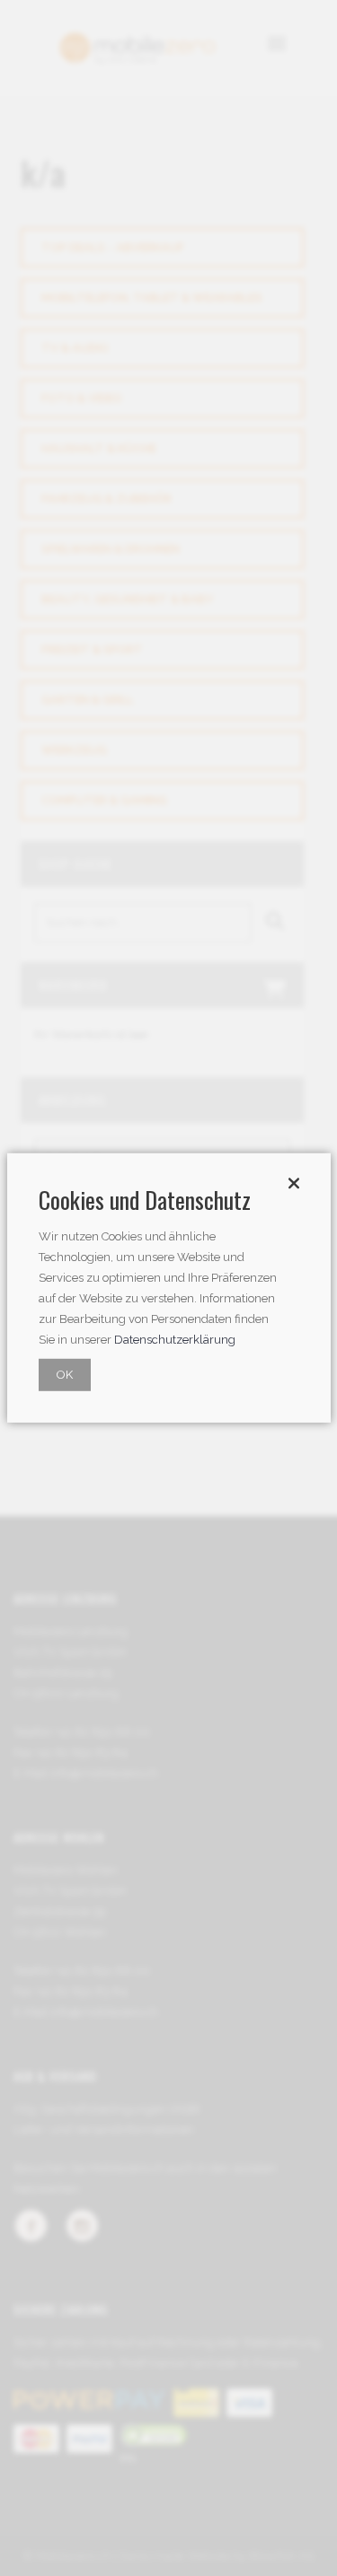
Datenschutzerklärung (175, 1340)
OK (65, 1375)
